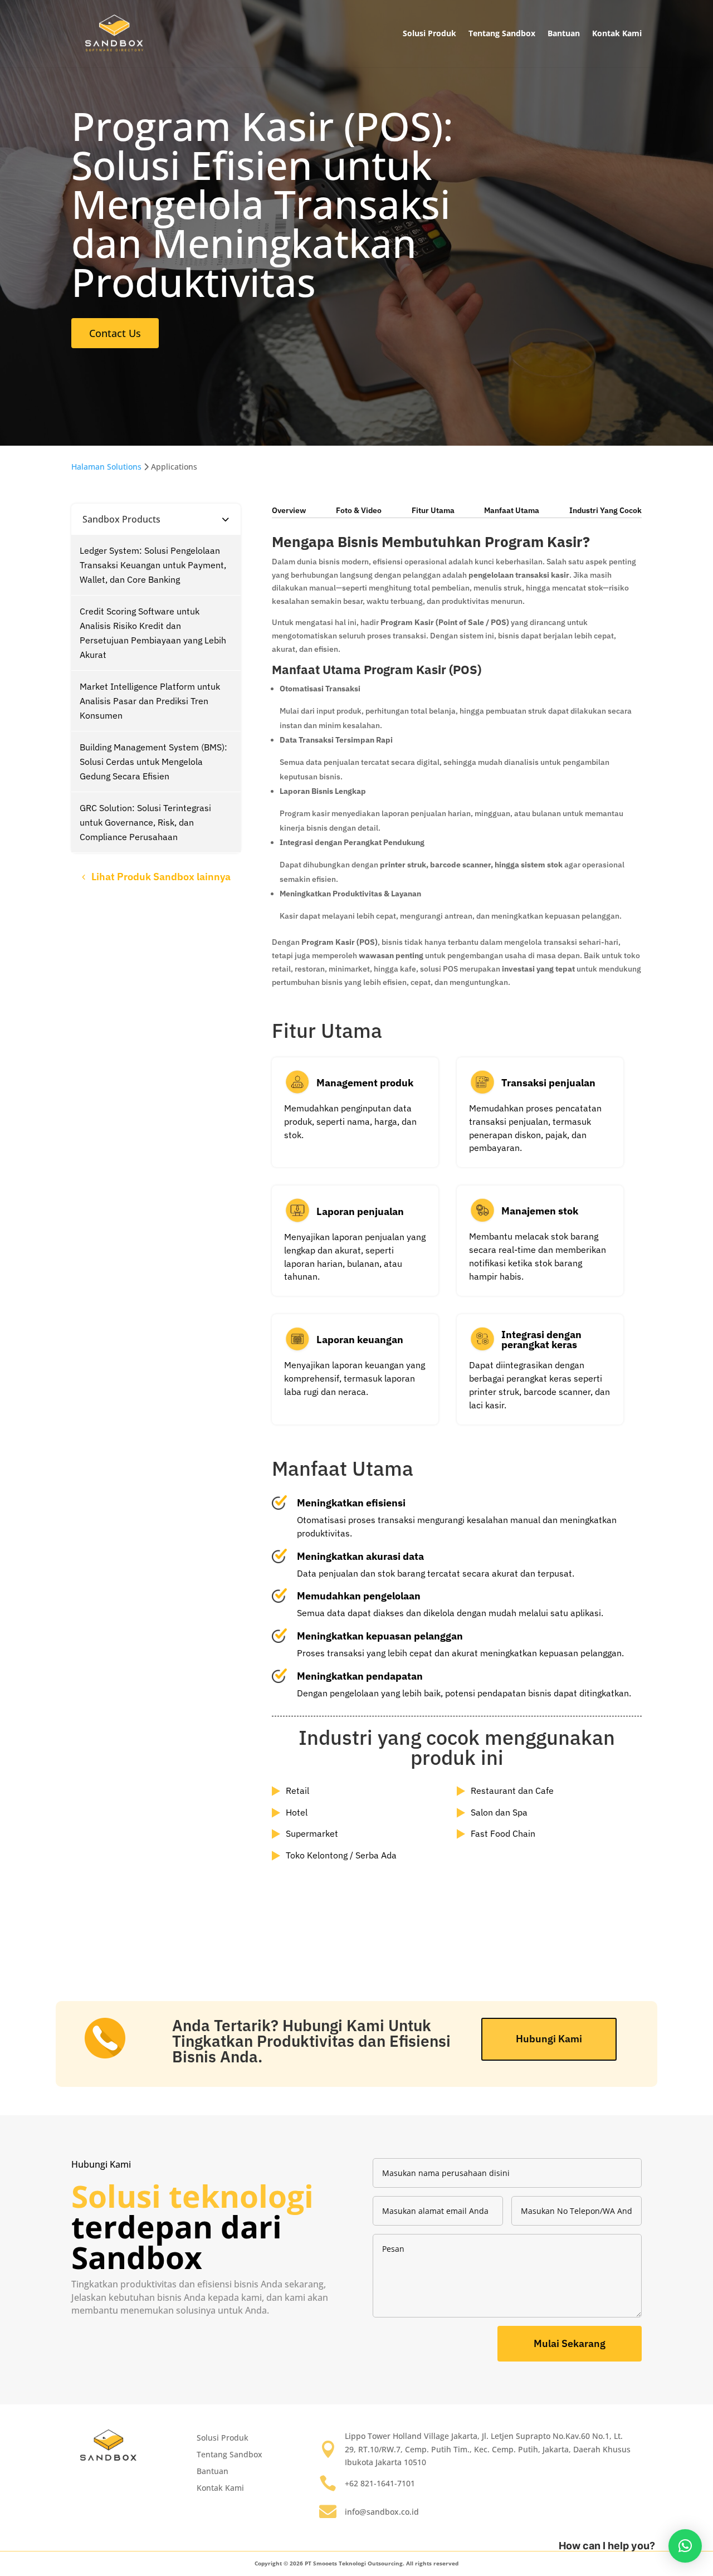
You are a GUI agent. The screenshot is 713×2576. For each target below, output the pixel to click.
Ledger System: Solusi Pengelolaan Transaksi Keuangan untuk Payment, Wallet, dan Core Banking (153, 565)
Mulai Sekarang (570, 2343)
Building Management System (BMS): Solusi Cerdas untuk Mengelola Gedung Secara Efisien (153, 762)
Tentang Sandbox (502, 33)
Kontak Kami (617, 33)
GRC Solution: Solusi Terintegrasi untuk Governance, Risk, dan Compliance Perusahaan (145, 822)
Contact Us (115, 333)
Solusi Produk (429, 33)
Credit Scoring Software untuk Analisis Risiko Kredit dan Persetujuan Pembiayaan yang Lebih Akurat (153, 633)
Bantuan (564, 33)
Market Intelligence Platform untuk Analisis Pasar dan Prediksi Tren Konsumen (150, 701)
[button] (685, 2546)
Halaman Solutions (106, 467)
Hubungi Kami (549, 2039)
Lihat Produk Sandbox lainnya (161, 877)
